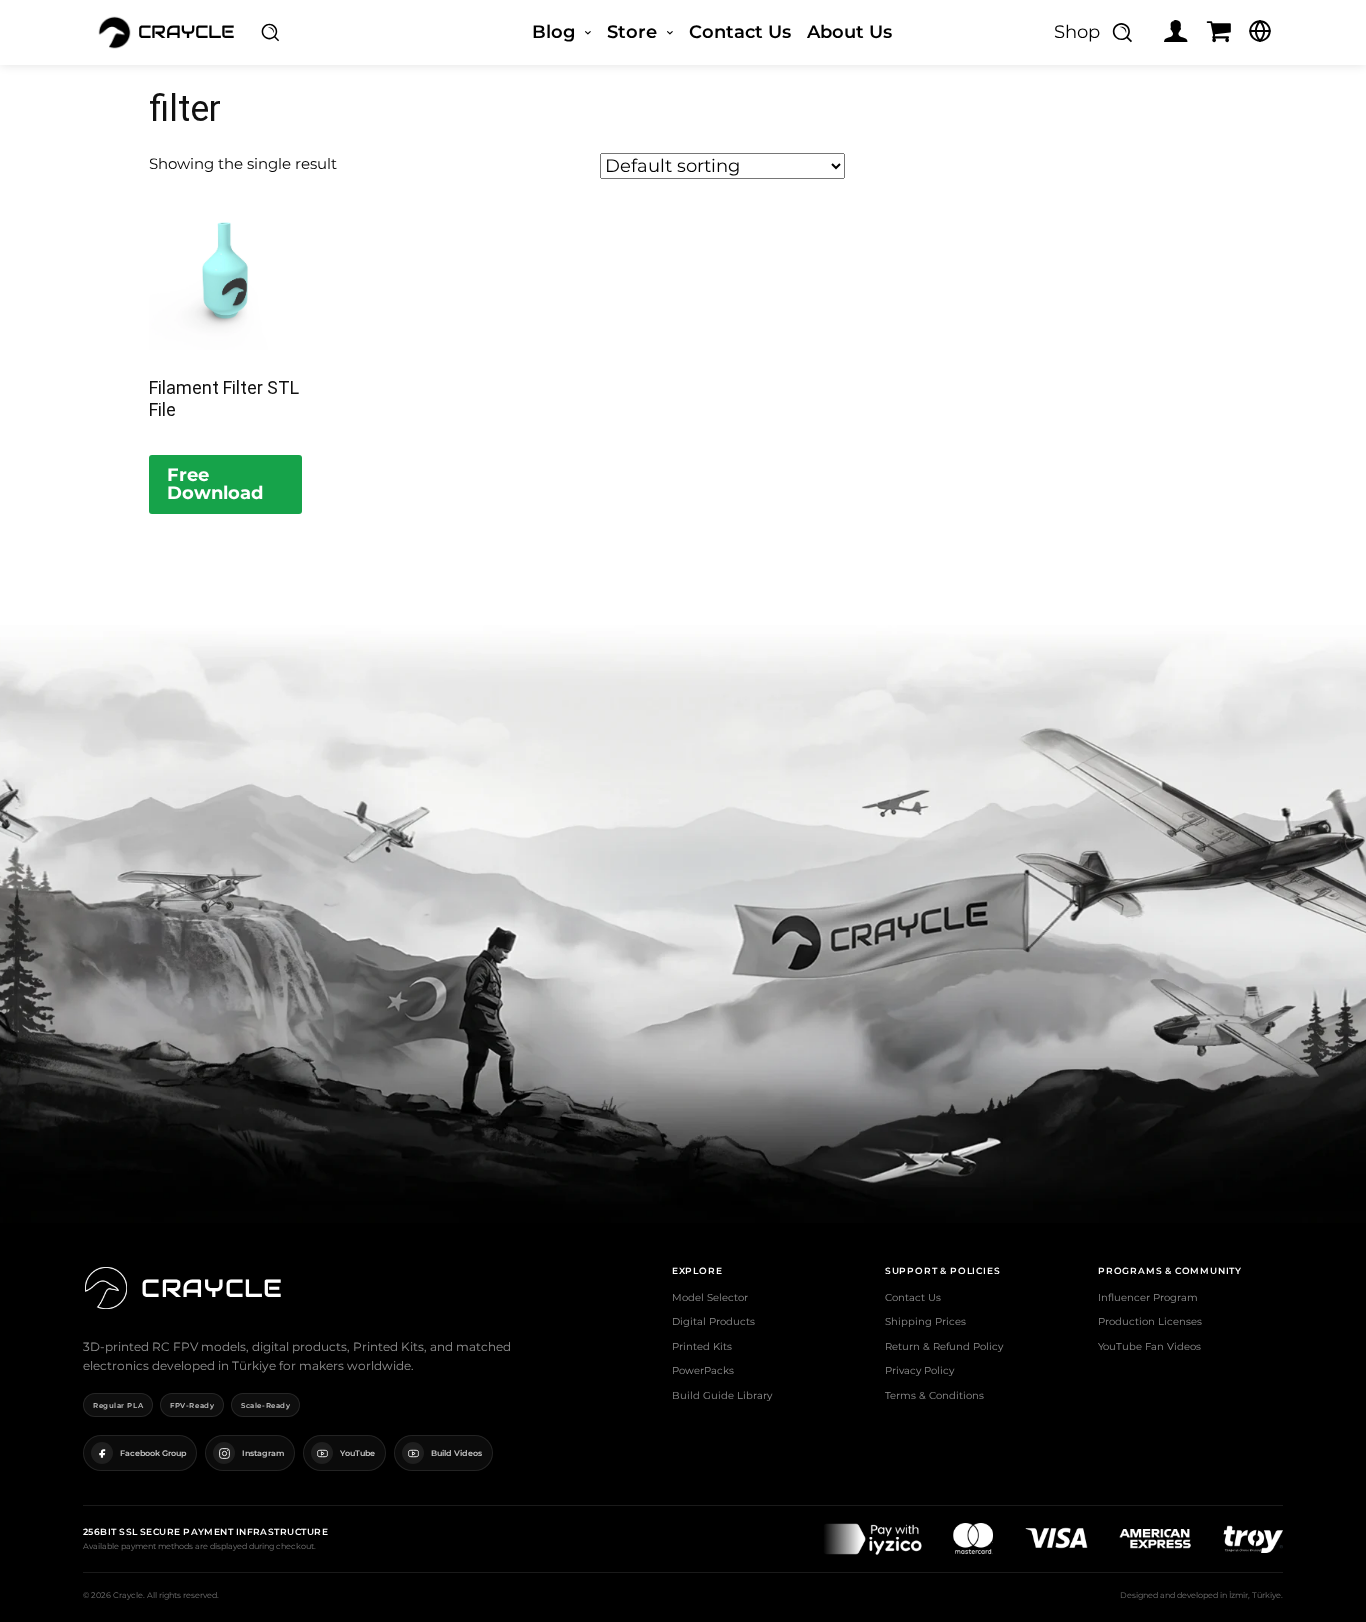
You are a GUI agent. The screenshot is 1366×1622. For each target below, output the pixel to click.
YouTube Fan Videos (1149, 1346)
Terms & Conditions (934, 1395)
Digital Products (713, 1321)
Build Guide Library (722, 1395)
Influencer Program (1148, 1297)
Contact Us (913, 1297)
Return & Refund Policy (944, 1346)
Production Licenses (1150, 1321)
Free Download (215, 484)
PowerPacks (703, 1370)
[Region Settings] (1260, 31)
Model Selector (710, 1297)
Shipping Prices (925, 1321)
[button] (270, 32)
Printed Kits (702, 1346)
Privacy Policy (919, 1370)
